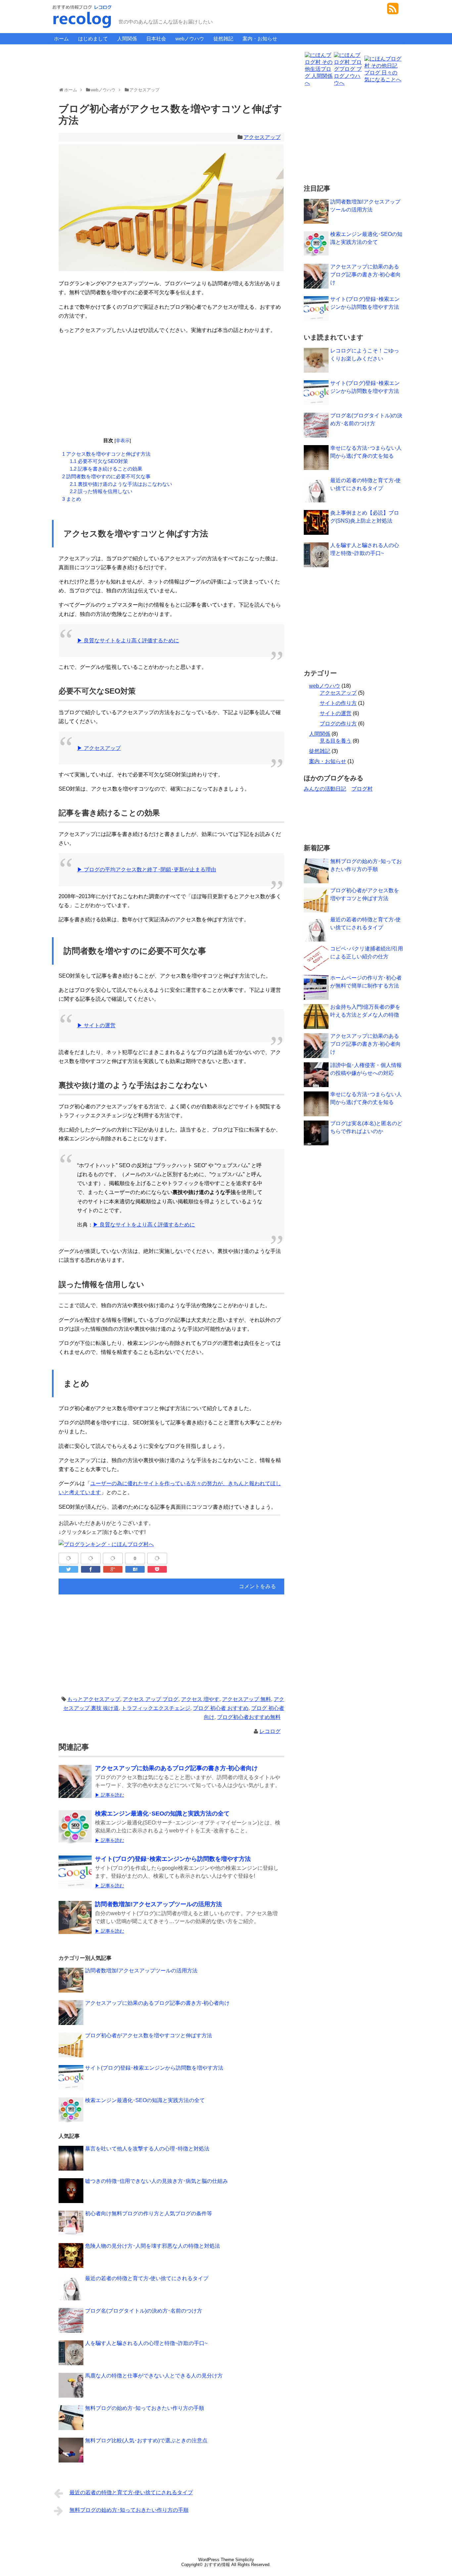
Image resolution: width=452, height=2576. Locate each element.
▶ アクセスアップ (99, 748)
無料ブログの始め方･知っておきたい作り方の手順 (145, 2408)
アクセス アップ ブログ (151, 1699)
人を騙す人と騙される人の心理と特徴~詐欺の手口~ (146, 2343)
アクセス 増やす (200, 1699)
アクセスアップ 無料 (247, 1699)
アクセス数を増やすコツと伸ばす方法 (106, 454)
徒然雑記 (223, 39)
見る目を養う (336, 741)
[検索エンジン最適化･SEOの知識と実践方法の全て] (75, 1831)
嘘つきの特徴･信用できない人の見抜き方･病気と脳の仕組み (157, 2181)
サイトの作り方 (338, 703)
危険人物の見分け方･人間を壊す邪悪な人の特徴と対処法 (153, 2246)
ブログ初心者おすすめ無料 (249, 1717)
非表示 (123, 441)
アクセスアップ (262, 137)
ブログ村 (362, 789)
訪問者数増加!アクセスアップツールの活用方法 (158, 1904)
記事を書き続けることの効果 (106, 469)
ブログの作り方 (338, 724)
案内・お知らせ (260, 39)
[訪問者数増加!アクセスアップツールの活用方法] (75, 1922)
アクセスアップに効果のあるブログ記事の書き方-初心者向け (176, 1768)
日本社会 (156, 39)
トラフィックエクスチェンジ (156, 1708)
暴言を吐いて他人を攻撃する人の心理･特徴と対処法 (147, 2149)
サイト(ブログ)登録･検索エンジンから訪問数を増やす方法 (173, 1859)
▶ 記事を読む (110, 1795)
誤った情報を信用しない (101, 491)
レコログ (270, 1731)
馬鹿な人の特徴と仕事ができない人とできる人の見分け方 (154, 2376)
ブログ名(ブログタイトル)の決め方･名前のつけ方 (144, 2311)
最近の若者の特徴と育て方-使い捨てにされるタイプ (147, 2278)
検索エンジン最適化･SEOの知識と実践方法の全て (162, 1814)
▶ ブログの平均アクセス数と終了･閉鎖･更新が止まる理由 (147, 870)
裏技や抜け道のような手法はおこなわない (121, 484)
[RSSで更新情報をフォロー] (393, 11)
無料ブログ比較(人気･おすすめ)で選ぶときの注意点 (146, 2440)
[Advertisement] (171, 64)
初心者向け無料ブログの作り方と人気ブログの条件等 (149, 2213)
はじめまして (93, 39)
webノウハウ (190, 39)
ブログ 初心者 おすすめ (221, 1708)
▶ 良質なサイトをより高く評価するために (128, 641)
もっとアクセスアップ (94, 1699)
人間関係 (127, 39)
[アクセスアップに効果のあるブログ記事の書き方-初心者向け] (75, 1786)
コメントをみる (257, 1586)
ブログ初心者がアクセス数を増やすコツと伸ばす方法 (149, 2035)
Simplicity (245, 2560)
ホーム (61, 39)
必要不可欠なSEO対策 (99, 461)
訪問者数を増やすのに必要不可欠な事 (106, 476)
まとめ (72, 499)
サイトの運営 (336, 713)
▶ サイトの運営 (96, 1025)
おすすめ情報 (217, 2565)
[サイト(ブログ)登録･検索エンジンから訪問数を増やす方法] (75, 1877)
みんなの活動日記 (325, 789)
